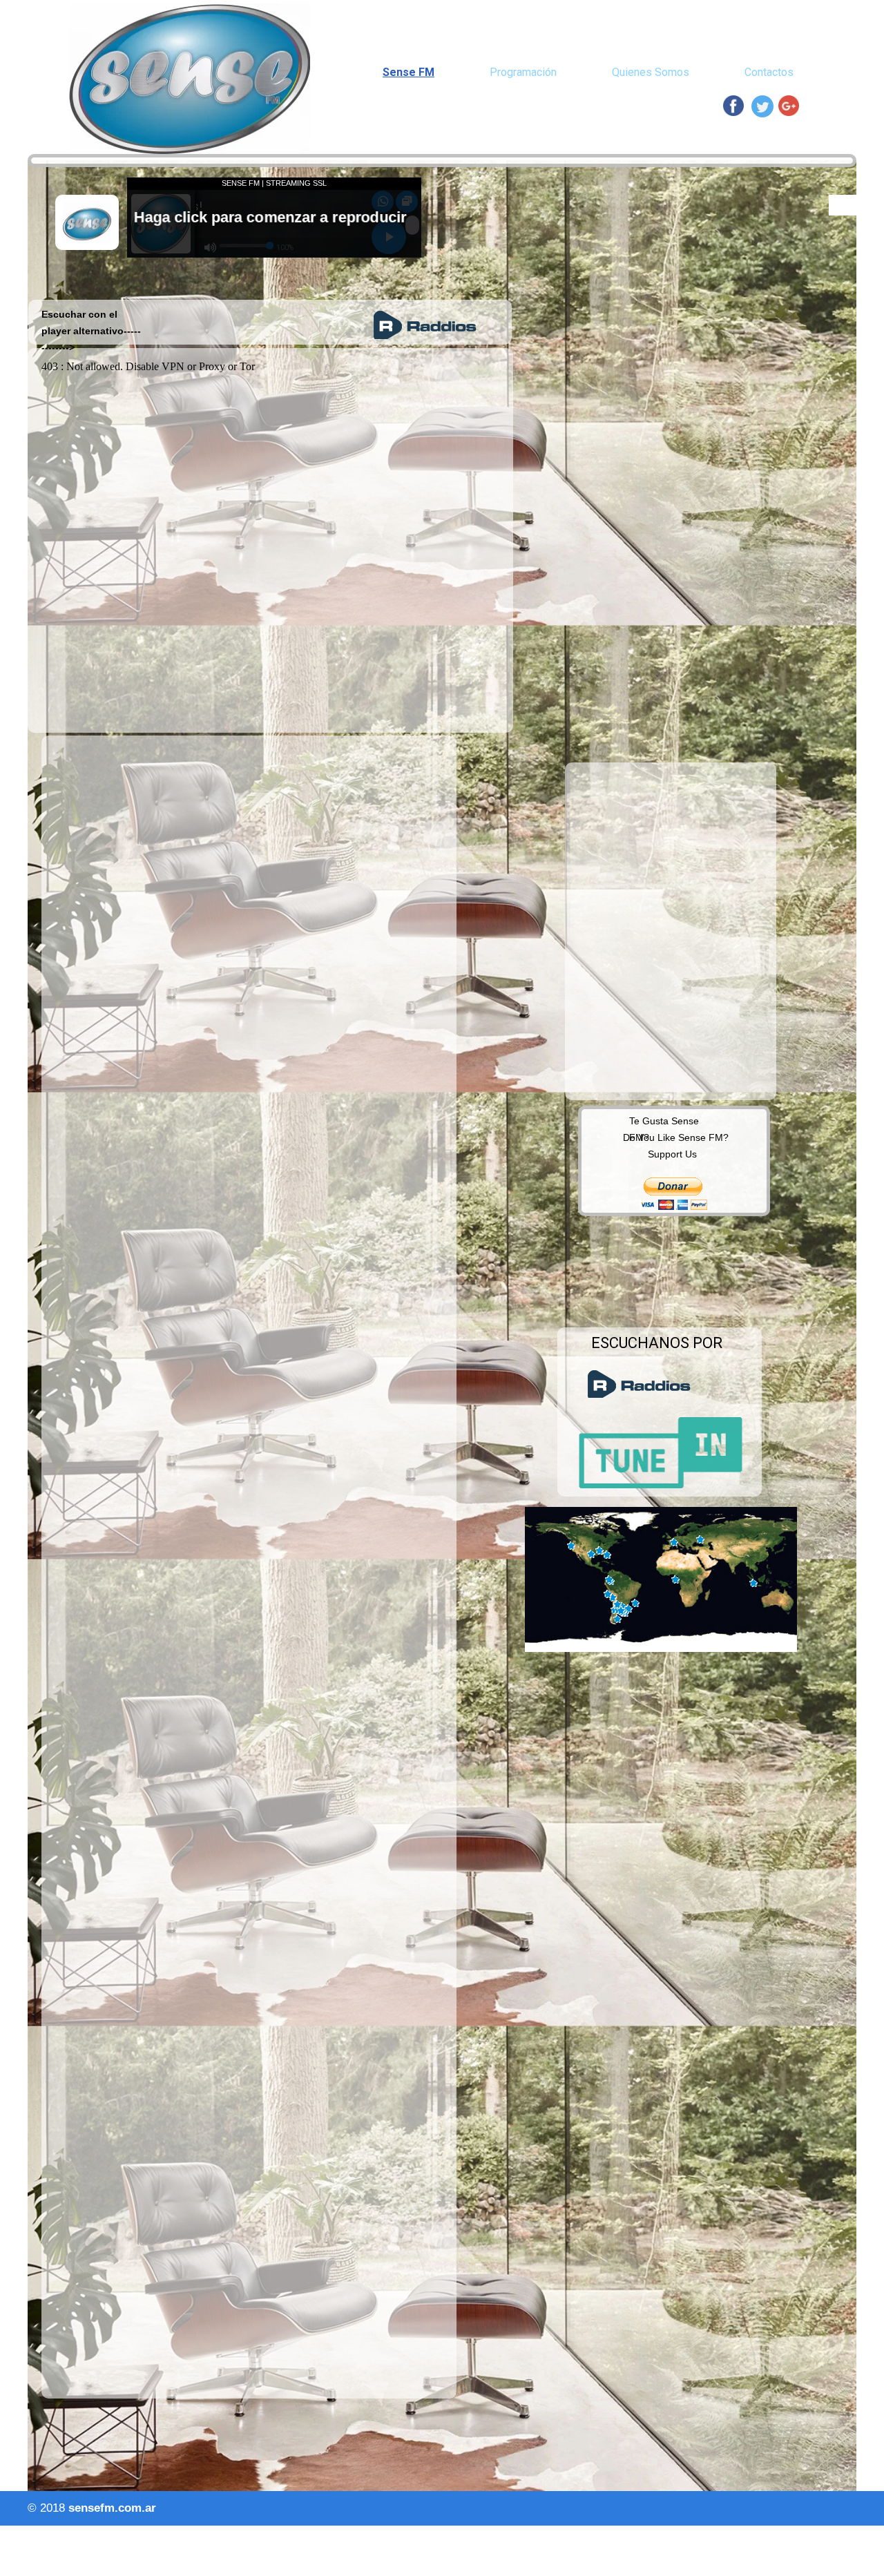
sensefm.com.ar (112, 2508)
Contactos (769, 72)
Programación (523, 72)
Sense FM (409, 72)
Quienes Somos (651, 72)
